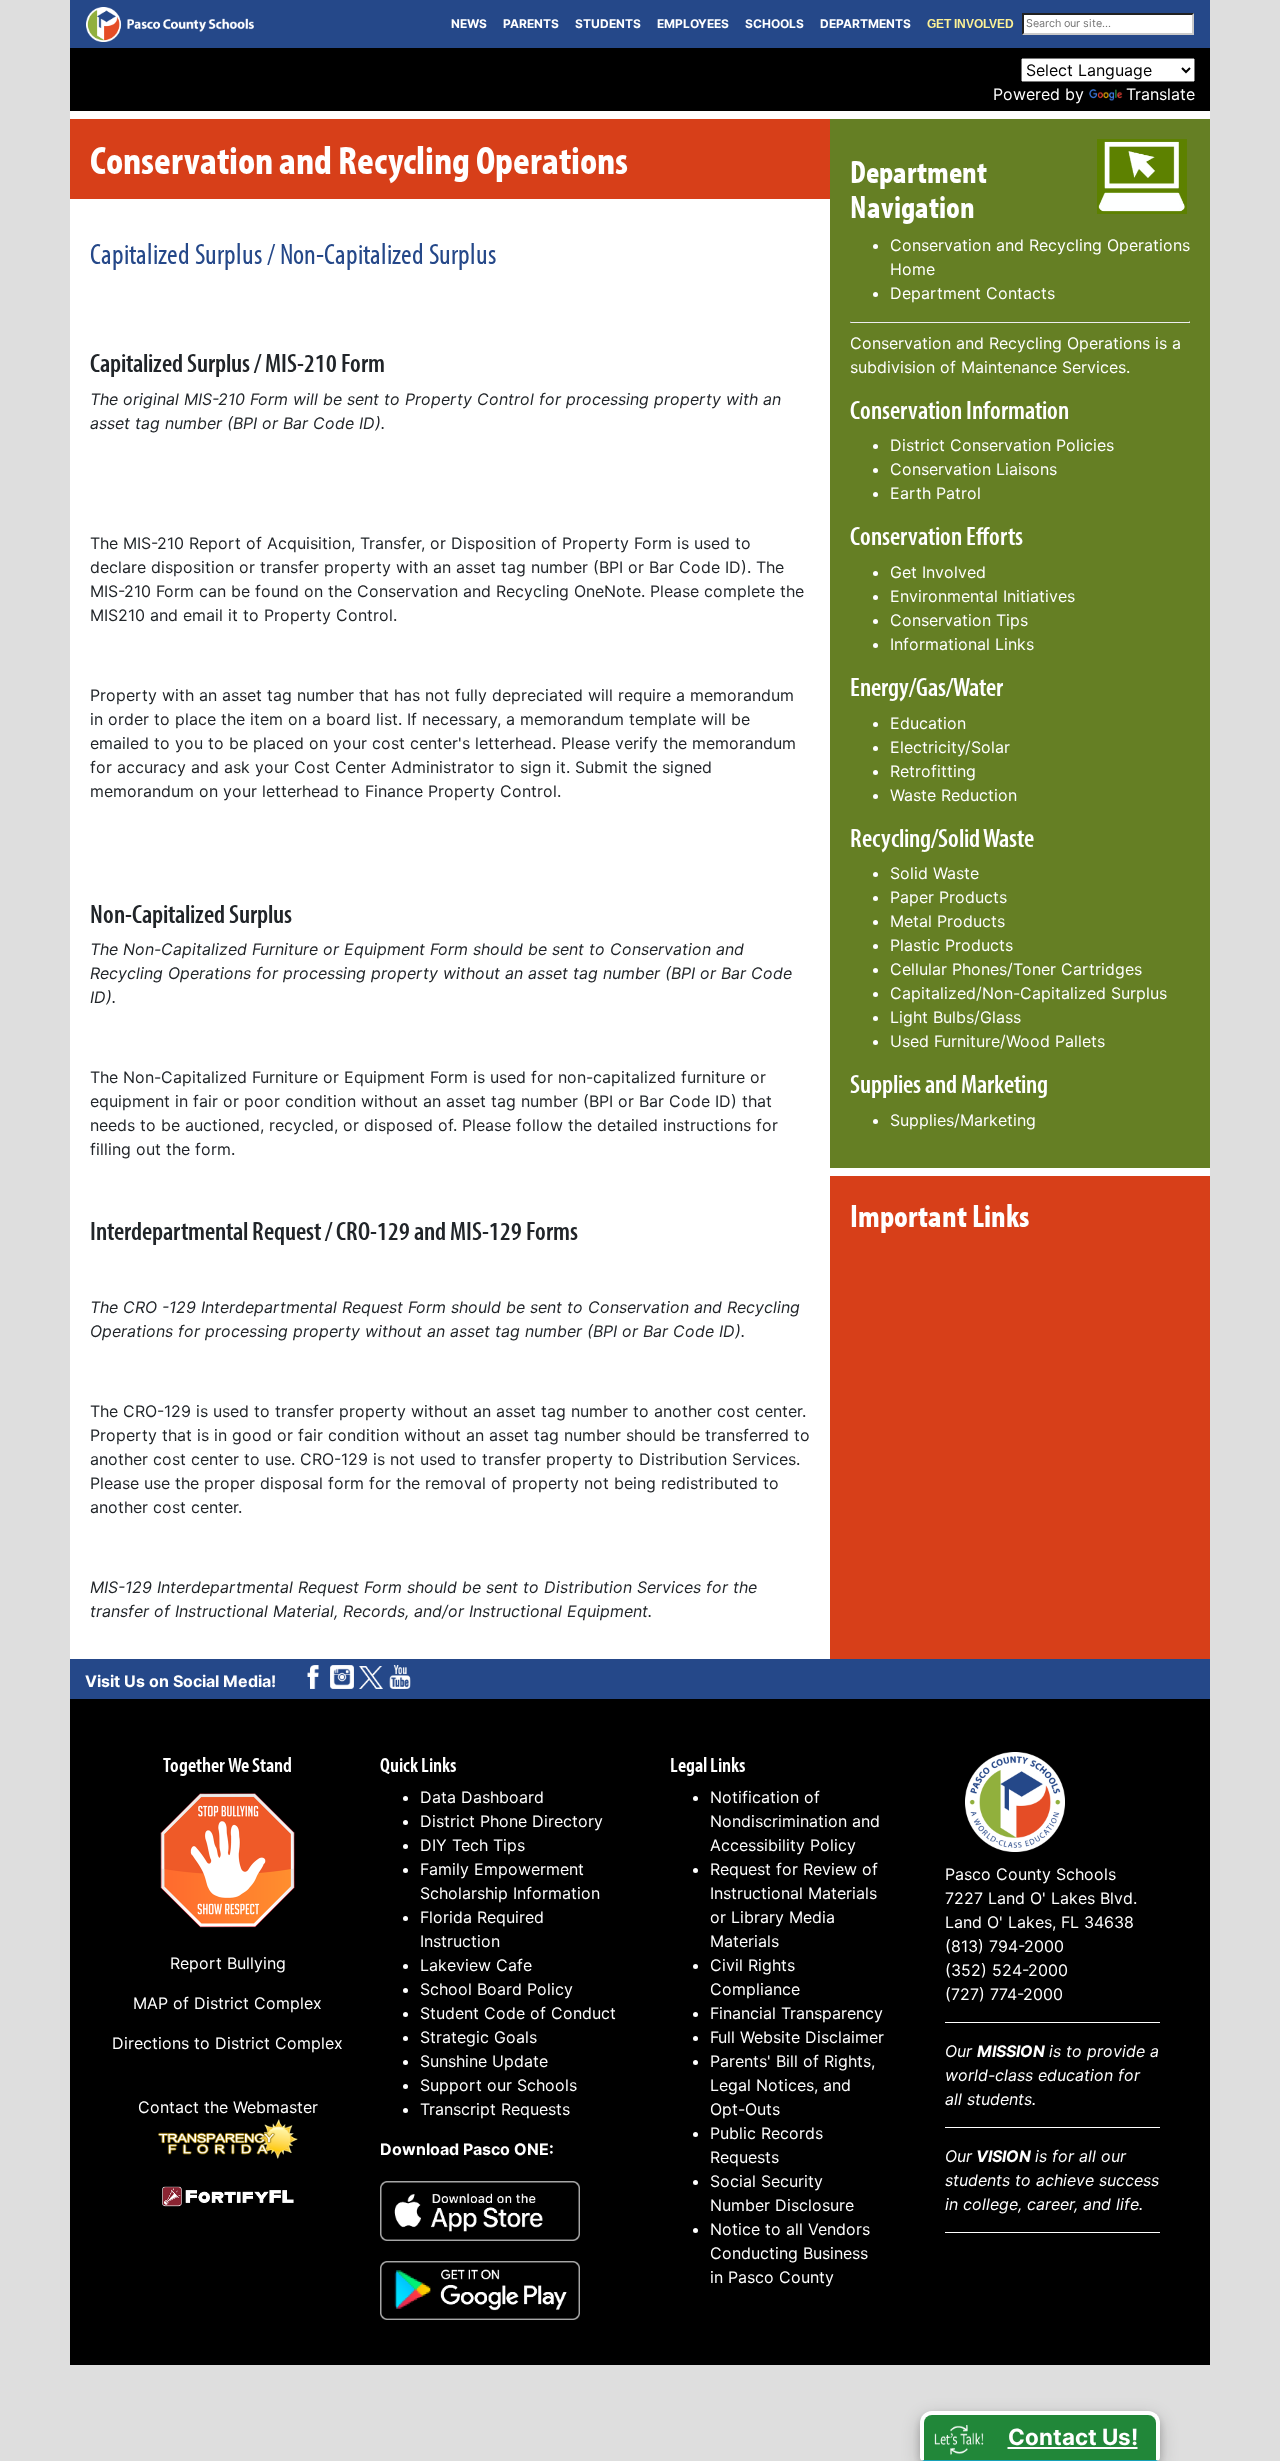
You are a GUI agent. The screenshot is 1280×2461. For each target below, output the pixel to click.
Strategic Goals (478, 2037)
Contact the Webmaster (228, 2107)
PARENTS (531, 23)
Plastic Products (951, 945)
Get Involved (938, 572)
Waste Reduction (953, 795)
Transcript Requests (495, 2109)
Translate (1160, 94)
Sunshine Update (484, 2061)
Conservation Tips (959, 620)
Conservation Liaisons (973, 469)
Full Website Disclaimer (797, 2037)
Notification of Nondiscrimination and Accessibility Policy (795, 1821)
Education (928, 723)
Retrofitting (933, 771)
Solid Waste (934, 873)
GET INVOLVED (970, 24)
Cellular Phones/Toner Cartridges (1016, 969)
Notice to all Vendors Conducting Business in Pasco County (790, 2253)
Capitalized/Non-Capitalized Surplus (1028, 993)
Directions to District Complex (227, 2043)
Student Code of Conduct (518, 2013)
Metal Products (947, 921)
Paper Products (948, 897)
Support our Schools (498, 2085)
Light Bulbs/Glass (955, 1017)
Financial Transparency (796, 2013)
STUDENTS (608, 23)
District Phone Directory (511, 1821)
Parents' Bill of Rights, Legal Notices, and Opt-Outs (792, 2085)
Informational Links (962, 644)
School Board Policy (496, 1989)
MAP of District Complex (227, 2003)
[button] (1040, 2436)
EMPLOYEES (693, 23)
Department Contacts (972, 293)
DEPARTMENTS (865, 23)
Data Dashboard (482, 1797)
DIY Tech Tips (472, 1845)
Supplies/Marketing (963, 1120)
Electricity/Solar (950, 747)
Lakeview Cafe (476, 1965)
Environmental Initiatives (982, 596)
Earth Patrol (935, 493)
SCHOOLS (774, 23)
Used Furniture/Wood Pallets (997, 1041)
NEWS (469, 23)
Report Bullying (228, 1963)
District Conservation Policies (1002, 445)
